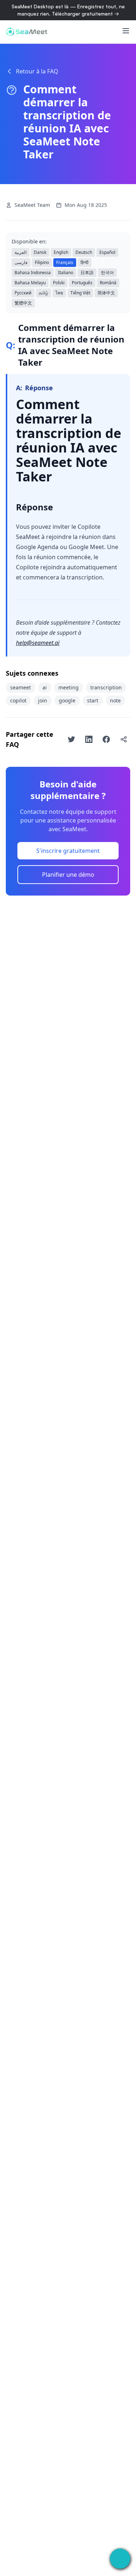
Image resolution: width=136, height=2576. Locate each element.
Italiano (66, 273)
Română (108, 283)
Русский (23, 293)
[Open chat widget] (120, 2559)
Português (82, 283)
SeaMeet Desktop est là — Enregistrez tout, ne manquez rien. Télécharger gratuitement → (68, 10)
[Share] (124, 739)
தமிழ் (44, 293)
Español (107, 252)
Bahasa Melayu (30, 283)
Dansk (40, 252)
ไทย (59, 293)
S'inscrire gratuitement (68, 851)
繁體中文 (23, 303)
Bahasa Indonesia (33, 273)
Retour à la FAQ (37, 71)
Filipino (42, 262)
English (61, 252)
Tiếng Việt (80, 293)
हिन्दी (85, 262)
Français (65, 262)
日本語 (87, 273)
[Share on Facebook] (106, 739)
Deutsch (84, 252)
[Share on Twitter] (71, 739)
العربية (20, 252)
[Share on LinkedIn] (89, 739)
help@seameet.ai (38, 643)
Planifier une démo (68, 875)
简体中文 (106, 293)
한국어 (107, 273)
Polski (59, 283)
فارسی (21, 262)
